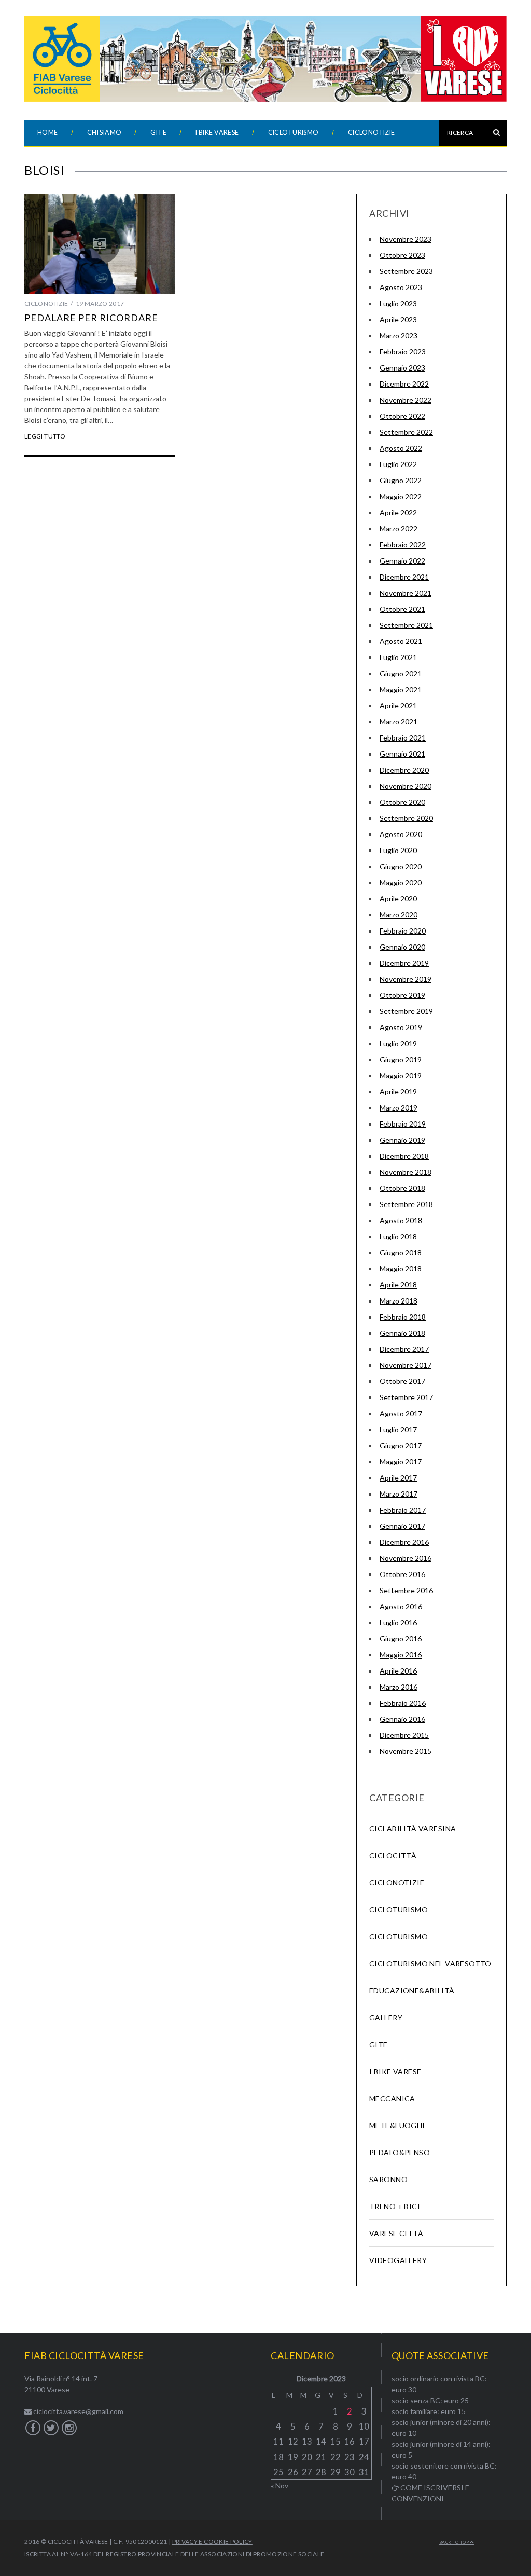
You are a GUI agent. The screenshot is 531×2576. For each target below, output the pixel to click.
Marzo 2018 (399, 1301)
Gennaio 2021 (402, 754)
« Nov (280, 2485)
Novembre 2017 (406, 1365)
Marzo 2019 (399, 1108)
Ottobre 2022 (402, 416)
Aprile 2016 (398, 1671)
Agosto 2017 (401, 1413)
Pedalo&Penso (400, 2152)
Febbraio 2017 (403, 1510)
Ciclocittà (393, 1855)
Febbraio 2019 (403, 1124)
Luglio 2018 (398, 1236)
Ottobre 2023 (402, 255)
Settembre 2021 (406, 625)
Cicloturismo (294, 133)
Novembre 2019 (406, 979)
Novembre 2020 (406, 786)
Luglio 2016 (398, 1622)
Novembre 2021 (406, 593)
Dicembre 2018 (404, 1156)
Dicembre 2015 (404, 1735)
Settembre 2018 (406, 1204)
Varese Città (396, 2233)
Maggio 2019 (401, 1075)
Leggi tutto (45, 436)
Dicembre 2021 (404, 577)
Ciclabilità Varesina (413, 1828)
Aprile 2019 (398, 1092)
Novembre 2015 (406, 1751)
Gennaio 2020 (402, 947)
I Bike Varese (217, 133)
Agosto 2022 (401, 448)
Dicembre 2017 (404, 1349)
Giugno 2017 (401, 1445)
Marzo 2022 (399, 529)
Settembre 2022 (406, 432)
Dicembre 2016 (404, 1542)
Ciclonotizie (372, 133)
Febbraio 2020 (403, 931)
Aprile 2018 (398, 1285)
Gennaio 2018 (402, 1333)
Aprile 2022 (398, 512)
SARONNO (388, 2179)
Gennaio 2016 (402, 1719)
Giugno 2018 (401, 1252)
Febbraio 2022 (403, 545)
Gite (158, 133)
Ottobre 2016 (402, 1574)
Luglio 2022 (398, 464)
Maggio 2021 (401, 689)
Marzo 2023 (399, 335)
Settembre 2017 (406, 1397)
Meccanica (392, 2098)
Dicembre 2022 (404, 384)
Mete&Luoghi (397, 2125)
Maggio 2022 (401, 496)
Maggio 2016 (401, 1655)
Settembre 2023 (406, 271)
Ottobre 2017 (402, 1381)
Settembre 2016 (406, 1590)
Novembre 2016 (406, 1558)
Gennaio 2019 (402, 1140)
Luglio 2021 (398, 657)
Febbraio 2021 (403, 738)
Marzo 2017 (399, 1494)
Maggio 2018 (401, 1269)
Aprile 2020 (398, 899)
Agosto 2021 (401, 641)
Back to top (455, 2542)
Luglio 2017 (398, 1429)
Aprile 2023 (398, 319)
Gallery (386, 2017)
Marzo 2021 (399, 722)
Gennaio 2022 (402, 561)
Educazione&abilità (412, 1990)
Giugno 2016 (401, 1639)
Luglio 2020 (398, 850)
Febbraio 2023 (403, 352)
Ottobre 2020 (402, 802)
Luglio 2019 (398, 1043)
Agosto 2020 (401, 834)
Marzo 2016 (399, 1687)
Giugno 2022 (401, 480)
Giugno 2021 (401, 673)
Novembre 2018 (406, 1172)
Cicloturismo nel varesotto (430, 1963)
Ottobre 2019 (402, 995)
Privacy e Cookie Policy (212, 2541)
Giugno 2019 (401, 1059)
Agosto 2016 (401, 1606)
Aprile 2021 (398, 705)
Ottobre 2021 (402, 609)
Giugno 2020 (401, 866)
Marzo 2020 (399, 915)
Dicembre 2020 (404, 770)
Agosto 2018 (401, 1220)
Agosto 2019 (401, 1027)
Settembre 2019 (406, 1011)
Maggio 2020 (401, 882)
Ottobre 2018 (402, 1188)
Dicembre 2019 (404, 963)
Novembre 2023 (406, 239)
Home (48, 133)
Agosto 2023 (401, 287)
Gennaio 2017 (402, 1526)
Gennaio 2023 (402, 368)
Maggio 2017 (401, 1462)
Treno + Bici (395, 2206)
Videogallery (398, 2260)
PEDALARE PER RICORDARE (91, 318)
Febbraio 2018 (403, 1317)
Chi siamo (104, 133)
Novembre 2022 (406, 400)
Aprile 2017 (398, 1478)
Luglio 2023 (398, 303)
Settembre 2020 (406, 818)
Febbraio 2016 (403, 1703)
